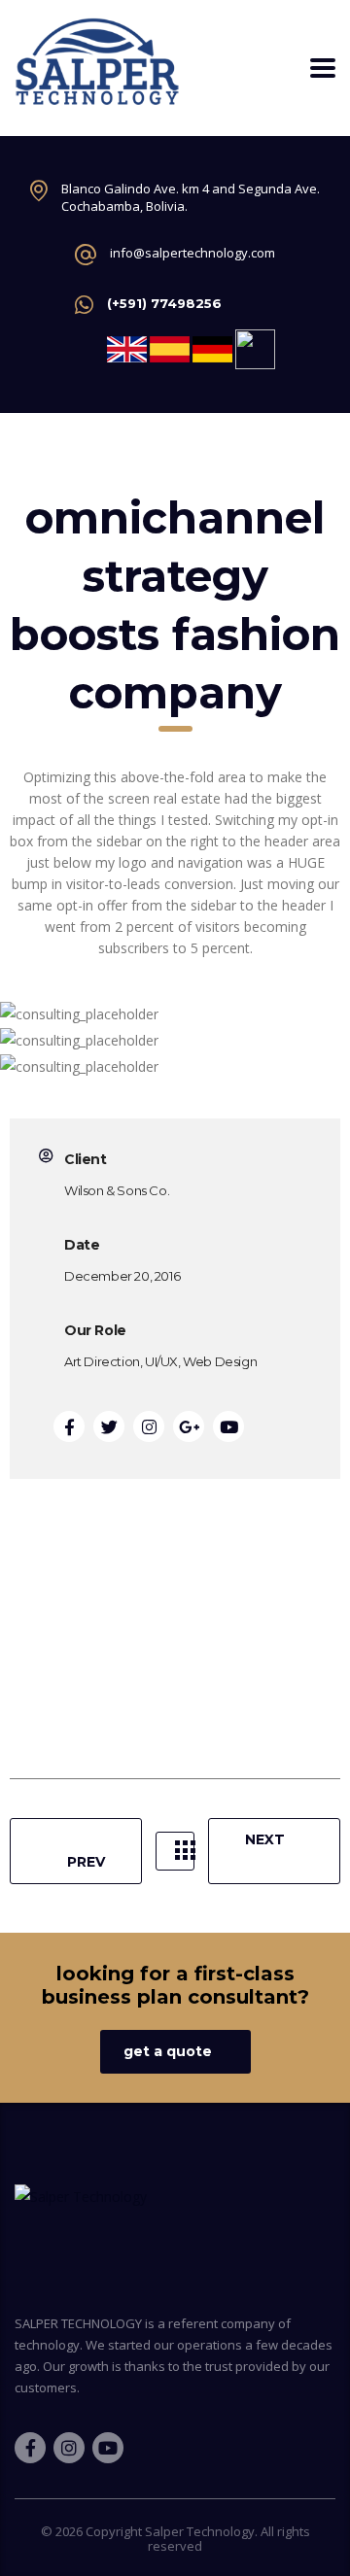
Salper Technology (200, 2531)
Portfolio (175, 1851)
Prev (86, 1862)
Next (265, 1839)
